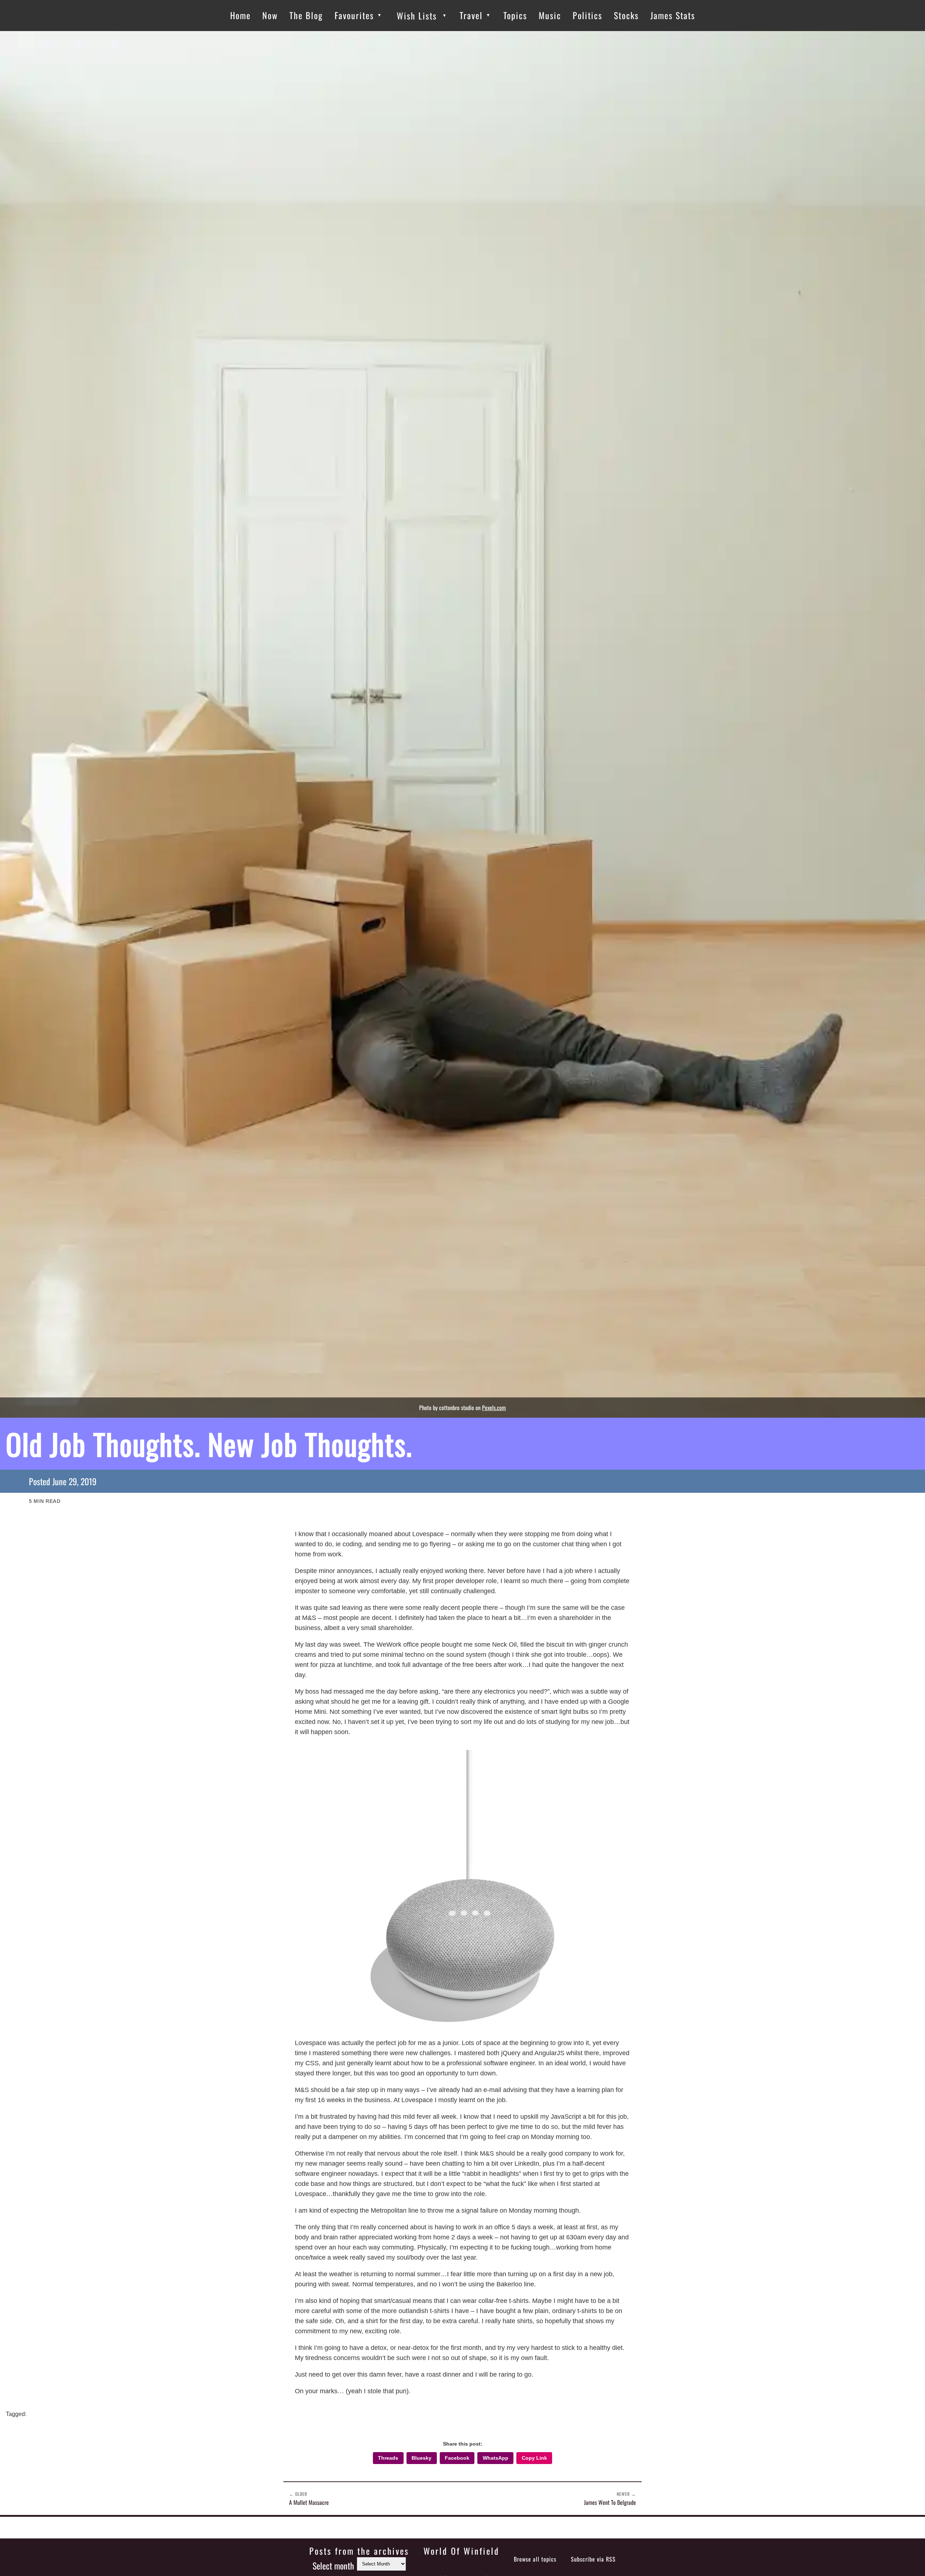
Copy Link (534, 2458)
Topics (515, 15)
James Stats (673, 15)
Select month (333, 2566)
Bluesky (421, 2458)
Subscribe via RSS (593, 2559)
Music (550, 15)
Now (270, 15)
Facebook (457, 2458)
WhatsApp (496, 2458)
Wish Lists (417, 16)
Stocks (626, 15)
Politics (588, 15)
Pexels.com (494, 1408)
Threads (388, 2458)
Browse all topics (535, 2559)
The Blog (306, 15)
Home (240, 15)
